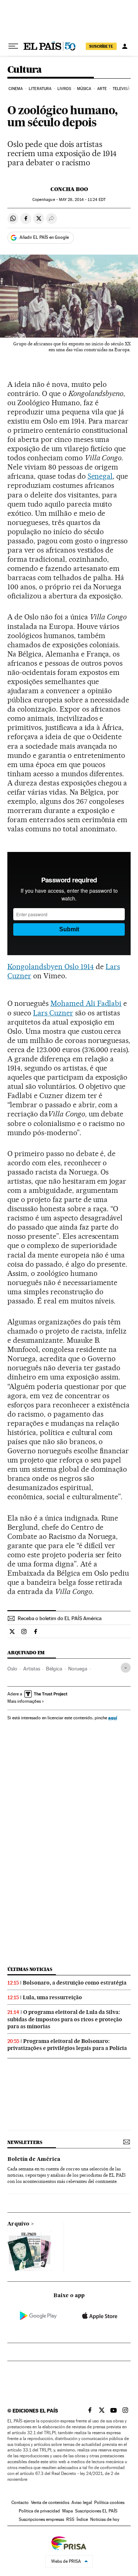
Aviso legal (82, 2503)
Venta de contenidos (50, 2503)
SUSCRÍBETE (101, 46)
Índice (82, 2519)
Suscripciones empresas (41, 2519)
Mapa (68, 2511)
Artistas (32, 1669)
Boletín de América (34, 2159)
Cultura (25, 70)
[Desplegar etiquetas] (126, 1668)
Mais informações (24, 1701)
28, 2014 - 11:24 (82, 200)
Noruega (78, 1669)
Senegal (100, 476)
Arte (102, 89)
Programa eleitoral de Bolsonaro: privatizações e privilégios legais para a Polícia (67, 2045)
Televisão (123, 89)
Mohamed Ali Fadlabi (86, 1003)
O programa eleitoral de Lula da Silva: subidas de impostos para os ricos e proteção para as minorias (65, 2019)
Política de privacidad (39, 2511)
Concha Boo (69, 189)
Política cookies (109, 2503)
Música (84, 89)
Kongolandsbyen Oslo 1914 (51, 967)
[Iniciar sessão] (125, 46)
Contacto (20, 2503)
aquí (113, 1718)
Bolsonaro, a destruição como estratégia (75, 1983)
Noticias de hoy (105, 2519)
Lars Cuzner (53, 1013)
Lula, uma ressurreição (52, 1997)
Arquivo (18, 2224)
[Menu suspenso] (13, 46)
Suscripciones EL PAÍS (96, 2511)
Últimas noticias (30, 1969)
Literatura (40, 89)
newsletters (25, 2142)
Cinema (16, 89)
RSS (70, 2519)
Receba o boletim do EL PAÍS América (60, 1618)
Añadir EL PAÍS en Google (44, 237)
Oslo (12, 1669)
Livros (64, 89)
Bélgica (54, 1669)
